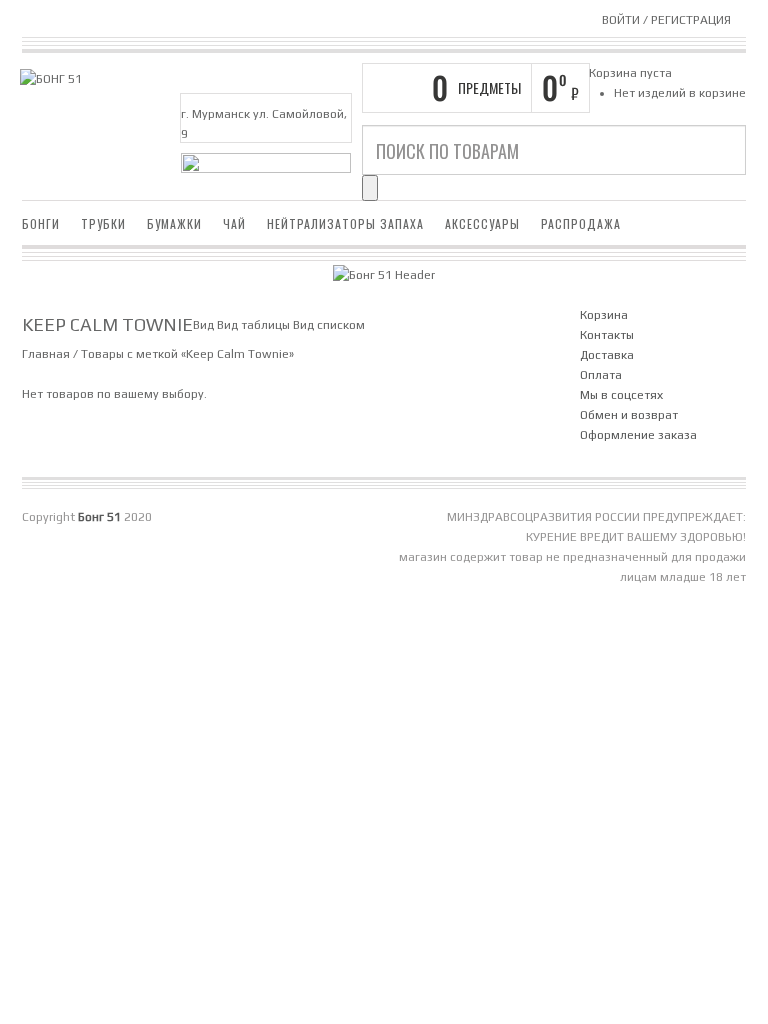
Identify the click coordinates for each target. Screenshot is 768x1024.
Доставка (607, 355)
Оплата (601, 375)
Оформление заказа (638, 435)
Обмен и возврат (629, 415)
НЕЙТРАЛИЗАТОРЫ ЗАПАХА (345, 223)
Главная (46, 354)
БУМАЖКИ (174, 223)
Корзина (604, 315)
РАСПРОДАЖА (581, 223)
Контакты (607, 335)
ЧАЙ (234, 223)
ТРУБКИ (103, 223)
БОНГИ (41, 223)
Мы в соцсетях (621, 395)
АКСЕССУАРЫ (482, 223)
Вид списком (329, 325)
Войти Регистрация (666, 20)
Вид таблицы (253, 325)
